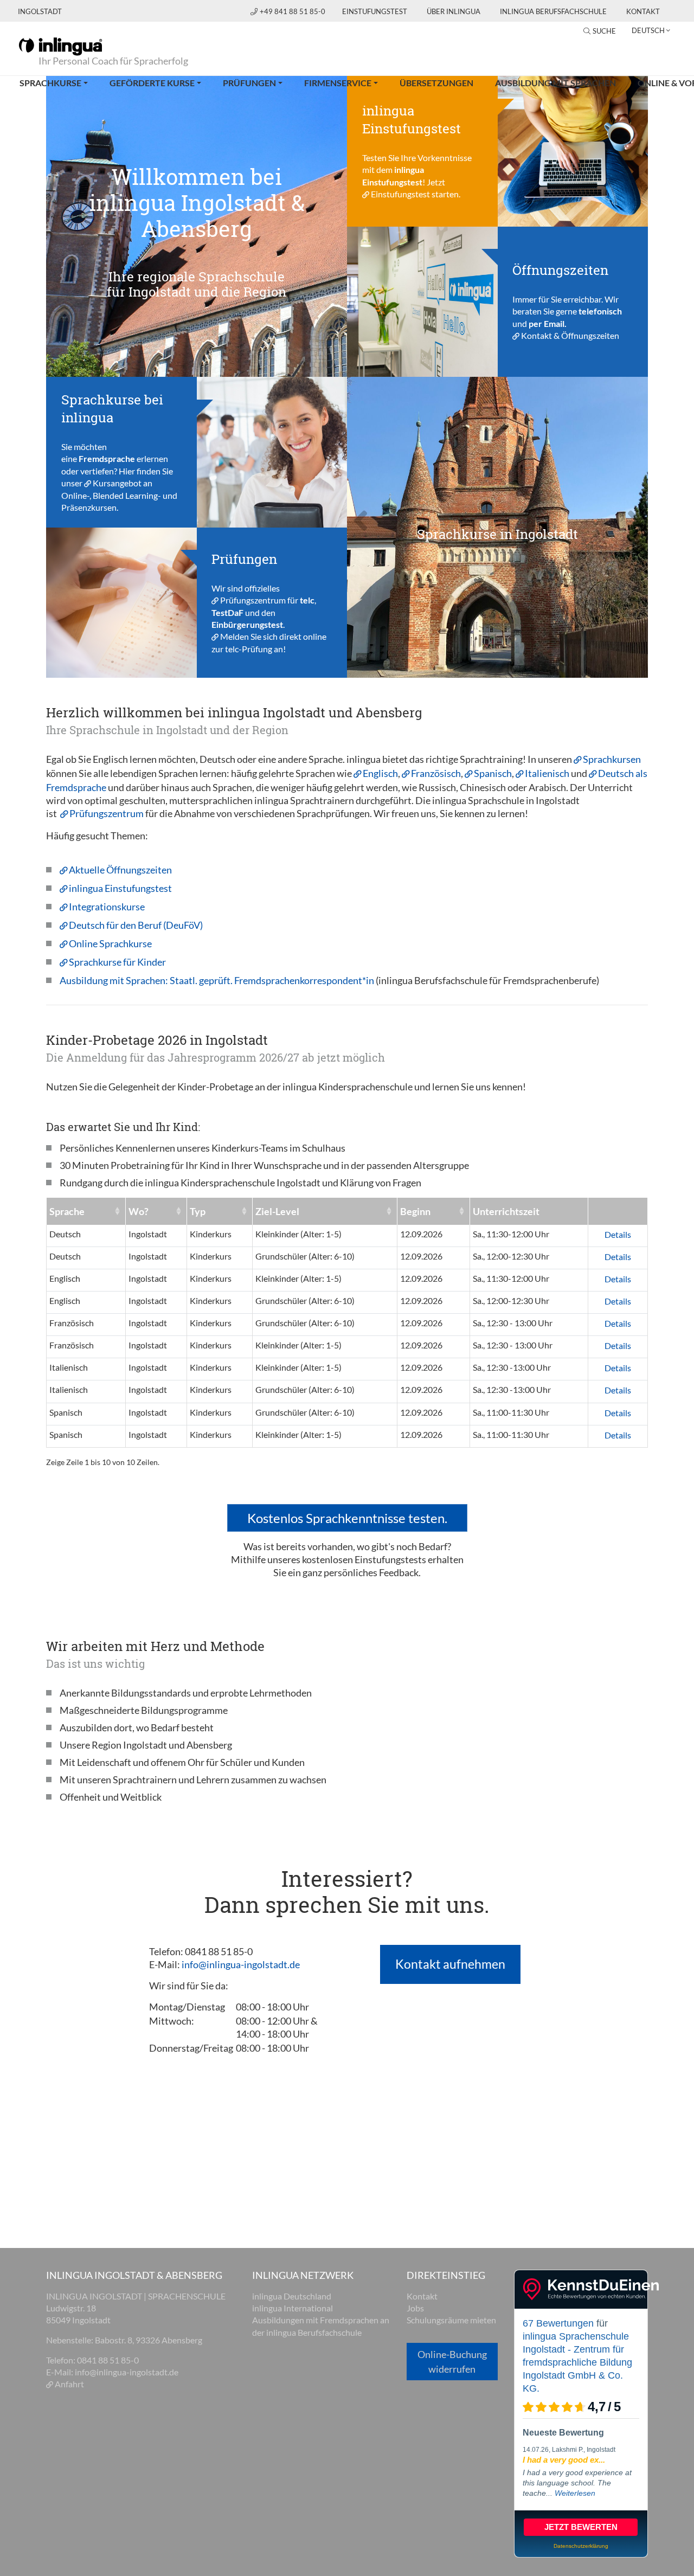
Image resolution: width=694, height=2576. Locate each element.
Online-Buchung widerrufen (452, 2362)
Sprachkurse (50, 83)
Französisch (436, 773)
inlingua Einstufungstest (120, 888)
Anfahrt (69, 2384)
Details (618, 1234)
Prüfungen (249, 83)
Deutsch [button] (648, 30)
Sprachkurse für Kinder (117, 962)
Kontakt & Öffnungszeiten (570, 335)
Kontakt (643, 11)
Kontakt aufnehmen (450, 1964)
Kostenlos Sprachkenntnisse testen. (347, 1518)
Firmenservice (338, 83)
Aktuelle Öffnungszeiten (120, 870)
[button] (370, 527)
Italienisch (548, 773)
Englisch (380, 773)
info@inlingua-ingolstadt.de (241, 1964)
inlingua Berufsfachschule (553, 11)
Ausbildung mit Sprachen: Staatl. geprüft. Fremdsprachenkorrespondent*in (218, 980)
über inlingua (454, 11)
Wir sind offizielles (246, 587)
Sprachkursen (612, 759)
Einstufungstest (375, 11)
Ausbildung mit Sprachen (555, 83)
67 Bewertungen (558, 2323)
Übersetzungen (436, 83)
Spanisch (493, 773)
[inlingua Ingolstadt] (60, 46)
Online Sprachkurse (110, 943)
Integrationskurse (107, 907)
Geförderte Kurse (152, 83)
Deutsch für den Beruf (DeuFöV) (136, 925)
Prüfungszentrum (253, 600)
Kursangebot (117, 483)
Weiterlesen (575, 2493)
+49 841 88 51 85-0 (293, 11)
